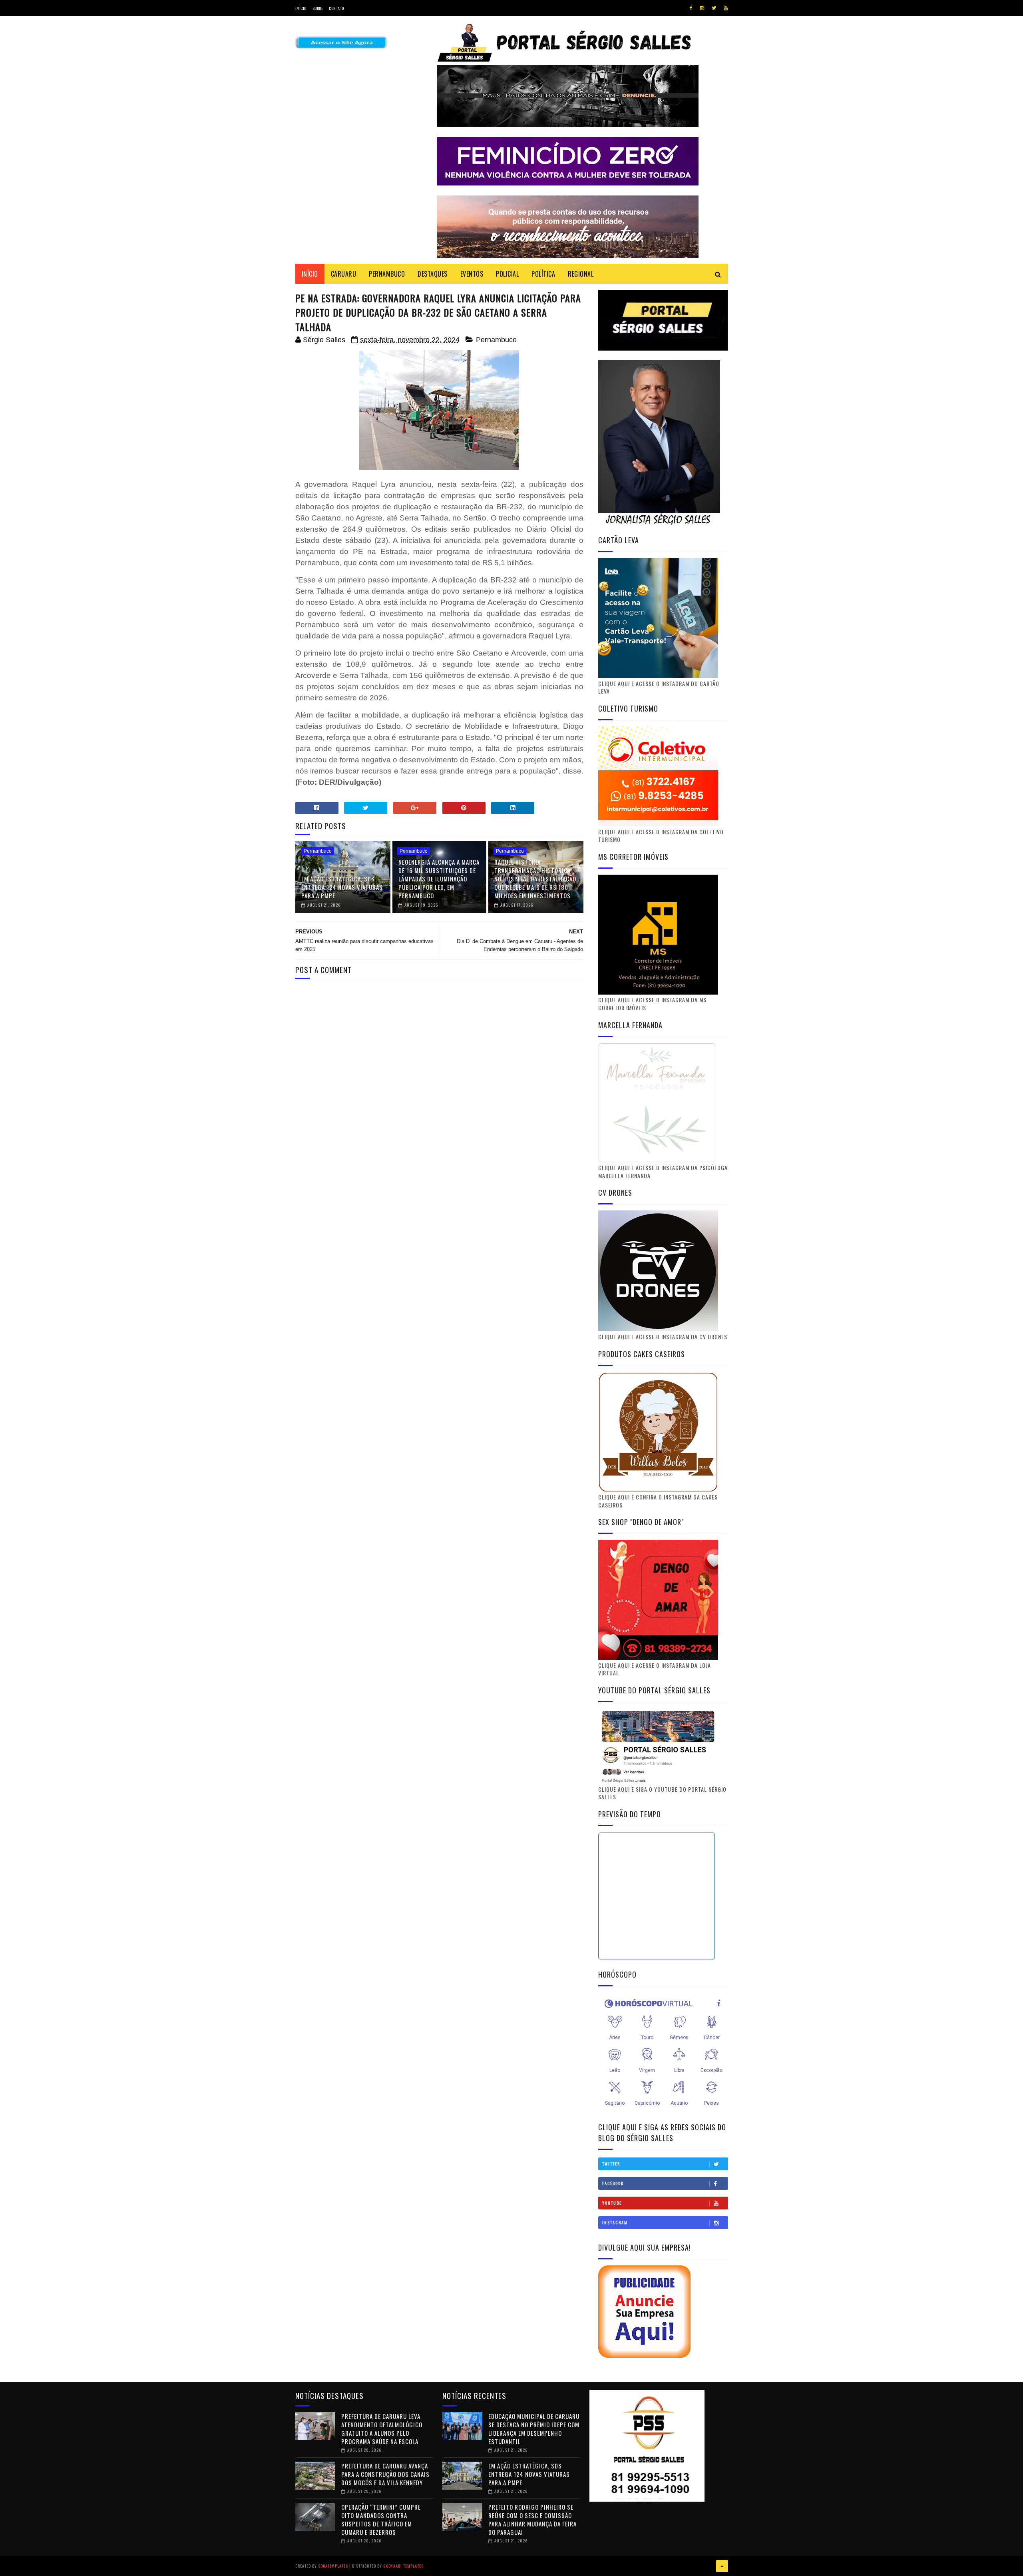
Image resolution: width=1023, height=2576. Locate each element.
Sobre (318, 8)
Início (301, 8)
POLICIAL (507, 274)
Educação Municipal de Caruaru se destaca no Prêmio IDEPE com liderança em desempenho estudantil (534, 2429)
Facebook (613, 2183)
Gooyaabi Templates (403, 2566)
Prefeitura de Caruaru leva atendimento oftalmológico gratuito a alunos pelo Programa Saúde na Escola (382, 2429)
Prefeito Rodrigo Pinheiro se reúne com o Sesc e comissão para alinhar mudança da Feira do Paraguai (532, 2519)
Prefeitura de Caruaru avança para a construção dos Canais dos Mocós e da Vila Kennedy (385, 2474)
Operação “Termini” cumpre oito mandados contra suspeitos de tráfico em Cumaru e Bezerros (381, 2519)
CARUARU (344, 274)
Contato (336, 8)
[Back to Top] (722, 2566)
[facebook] (691, 8)
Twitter (611, 2164)
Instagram (615, 2222)
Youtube (612, 2203)
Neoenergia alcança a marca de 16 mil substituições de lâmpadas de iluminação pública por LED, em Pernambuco (439, 879)
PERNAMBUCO (387, 274)
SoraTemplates (333, 2566)
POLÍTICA (543, 274)
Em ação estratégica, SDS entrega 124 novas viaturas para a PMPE (342, 887)
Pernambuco (496, 340)
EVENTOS (472, 274)
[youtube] (726, 8)
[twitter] (714, 8)
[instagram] (702, 8)
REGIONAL (581, 274)
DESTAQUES (433, 274)
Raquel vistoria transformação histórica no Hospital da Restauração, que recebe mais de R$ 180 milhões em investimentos (536, 879)
